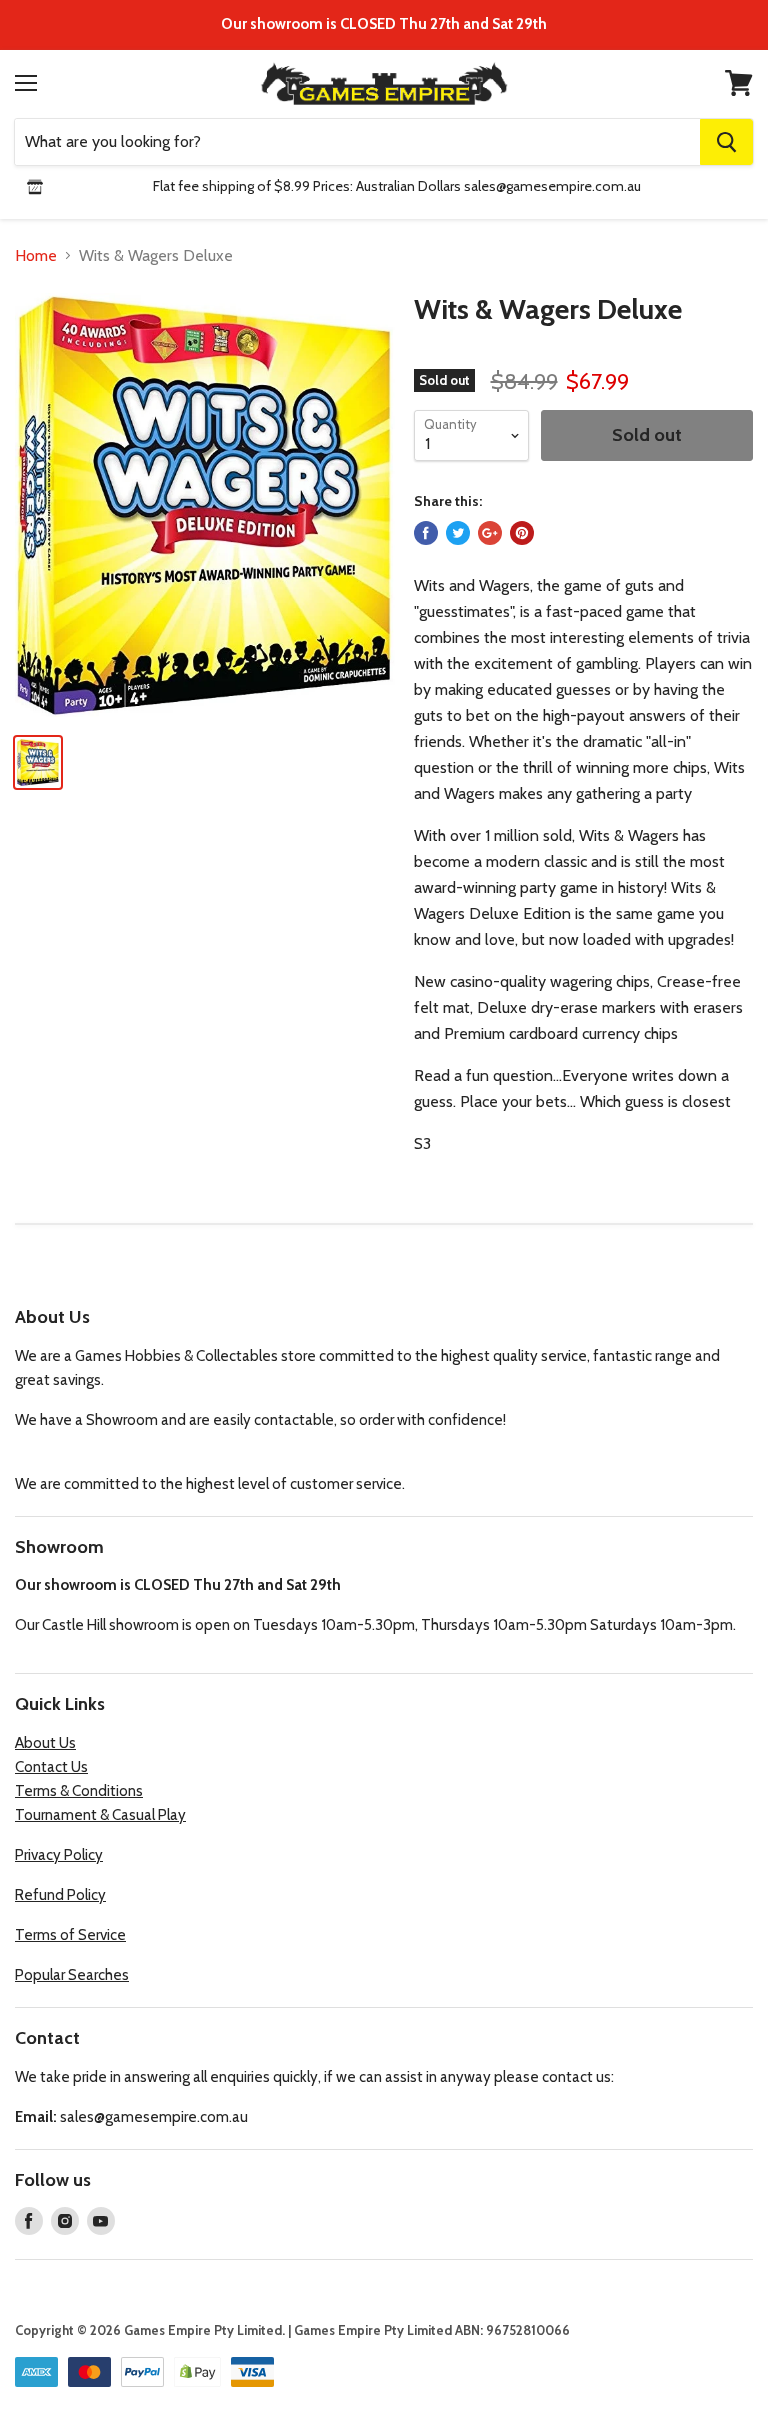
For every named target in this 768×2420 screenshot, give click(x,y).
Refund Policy (60, 1895)
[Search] (726, 142)
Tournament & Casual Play (100, 1815)
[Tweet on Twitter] (458, 533)
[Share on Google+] (490, 533)
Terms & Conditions (79, 1791)
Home (36, 256)
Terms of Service (70, 1935)
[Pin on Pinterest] (522, 533)
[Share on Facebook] (426, 533)
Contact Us (51, 1767)
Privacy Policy (59, 1855)
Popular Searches (72, 1975)
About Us (45, 1743)
